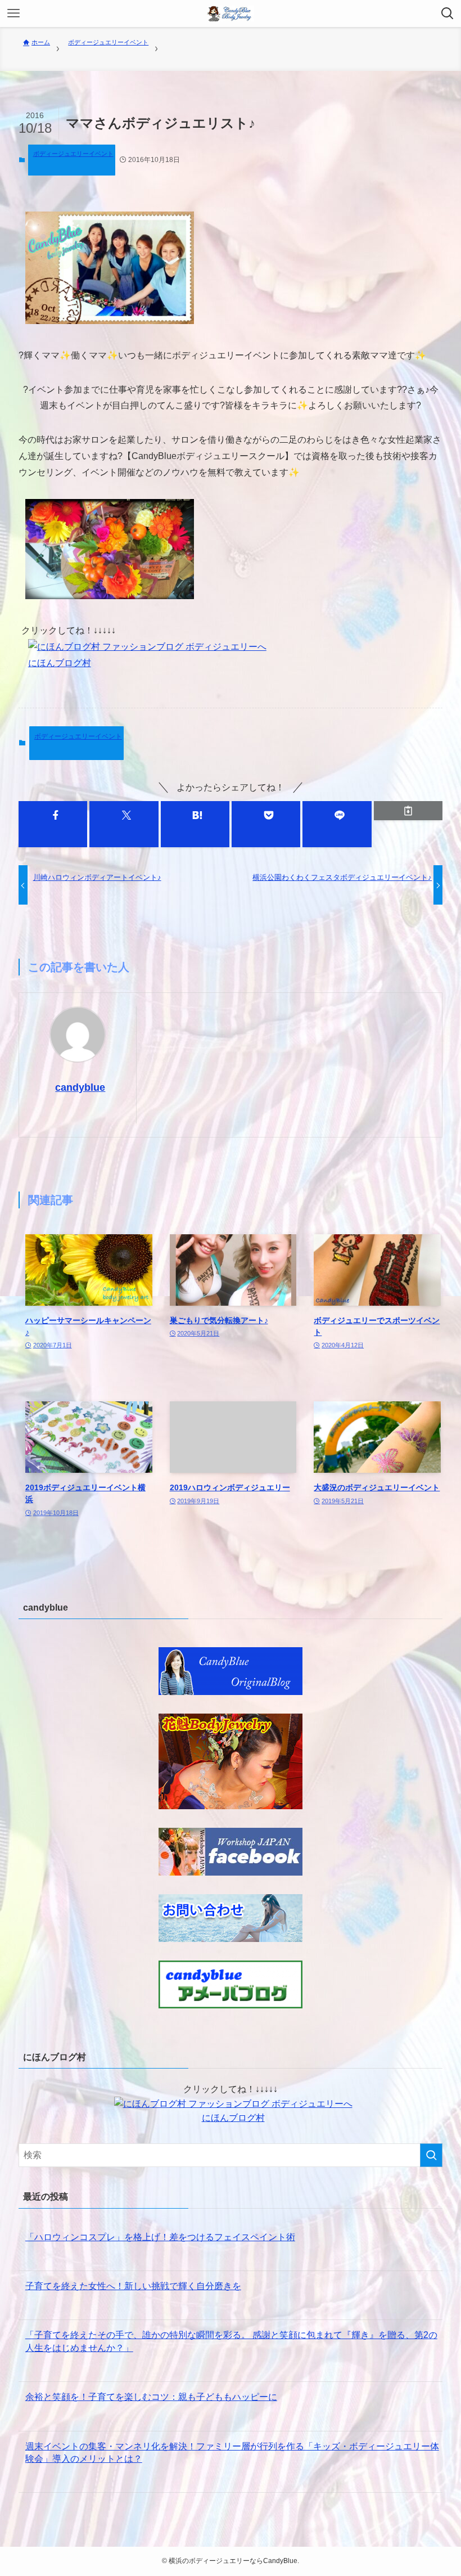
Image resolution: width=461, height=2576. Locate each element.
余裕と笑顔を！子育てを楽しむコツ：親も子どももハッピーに (151, 2397)
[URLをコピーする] (408, 811)
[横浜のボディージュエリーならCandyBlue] (231, 14)
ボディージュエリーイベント (73, 154)
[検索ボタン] (448, 14)
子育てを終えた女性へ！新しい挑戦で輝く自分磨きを (133, 2286)
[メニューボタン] (13, 14)
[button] (53, 824)
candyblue (80, 1087)
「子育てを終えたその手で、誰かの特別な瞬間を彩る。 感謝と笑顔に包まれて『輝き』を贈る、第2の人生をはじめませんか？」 (231, 2341)
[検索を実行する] (431, 2155)
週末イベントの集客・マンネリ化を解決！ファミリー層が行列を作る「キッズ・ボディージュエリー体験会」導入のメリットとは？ (232, 2453)
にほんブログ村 (60, 663)
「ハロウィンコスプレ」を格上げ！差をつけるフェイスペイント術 (160, 2237)
